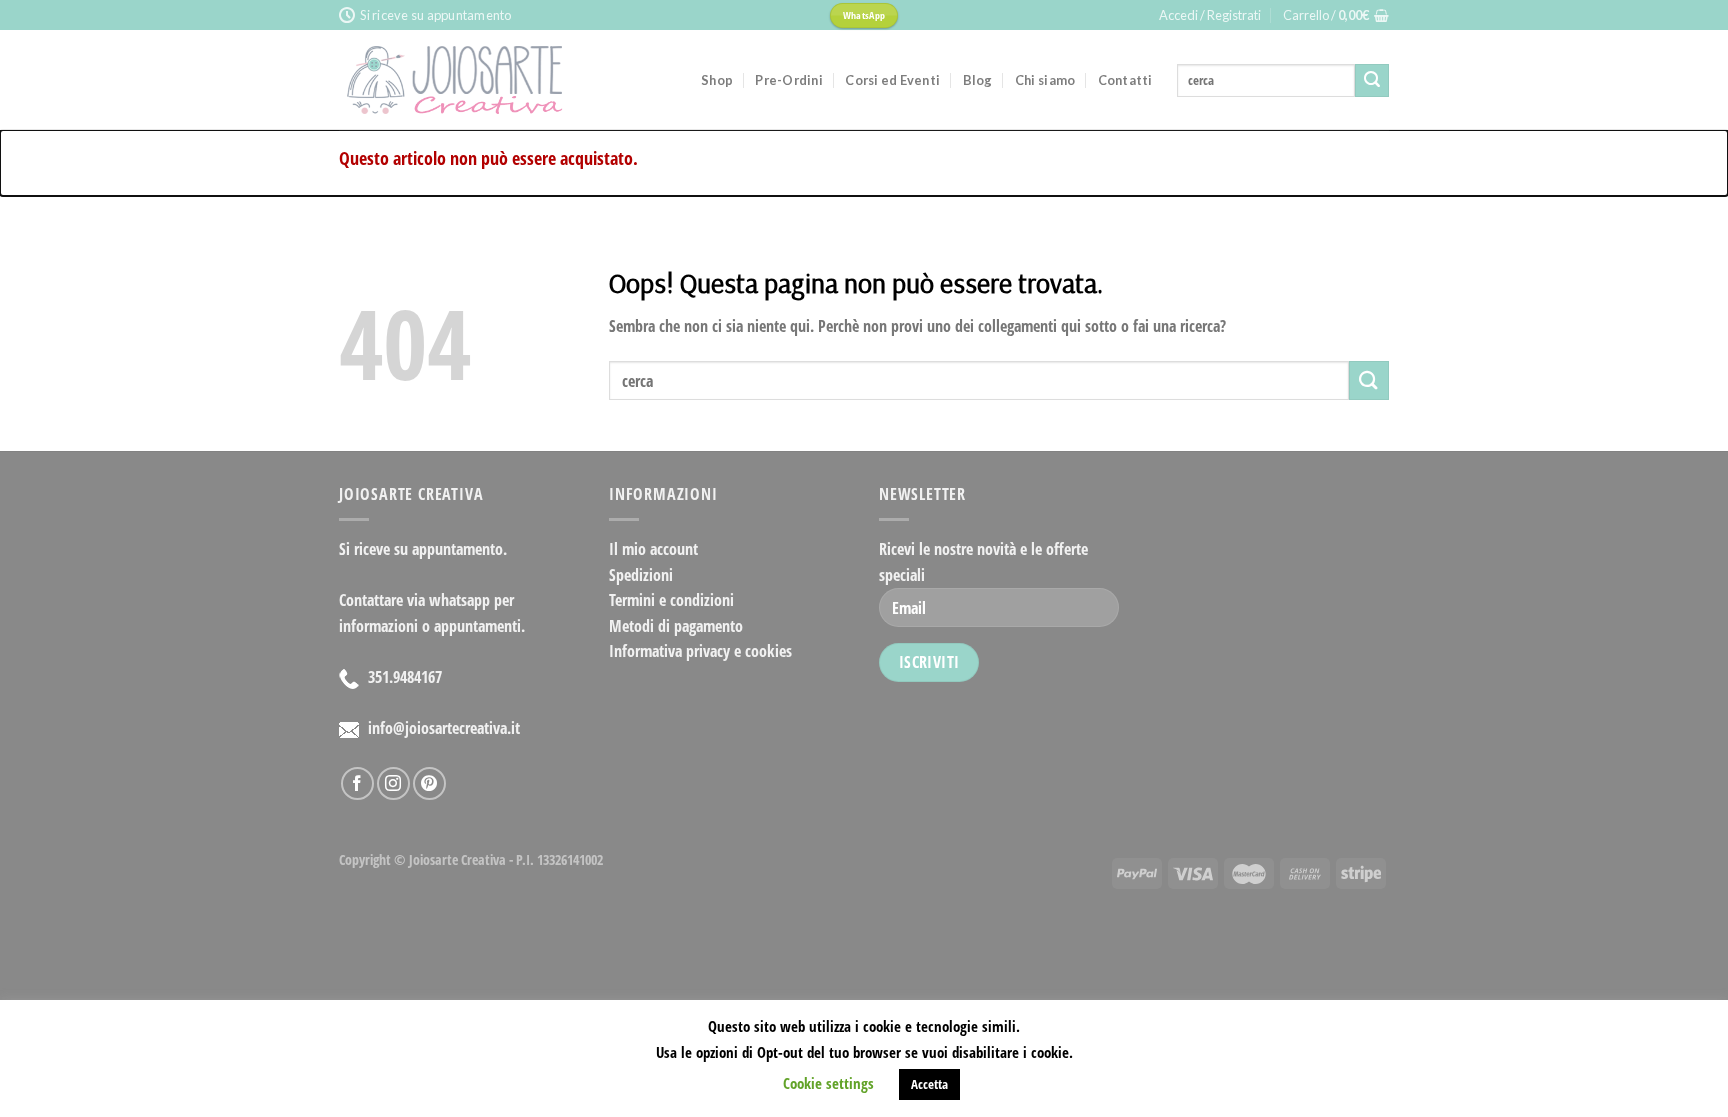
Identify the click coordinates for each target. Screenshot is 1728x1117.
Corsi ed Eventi (892, 80)
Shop (717, 80)
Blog (978, 80)
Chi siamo (1045, 80)
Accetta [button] (929, 1084)
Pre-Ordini (789, 80)
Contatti (1125, 80)
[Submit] (1372, 81)
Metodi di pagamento (676, 626)
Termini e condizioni (671, 600)
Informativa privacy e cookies (700, 651)
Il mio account (653, 549)
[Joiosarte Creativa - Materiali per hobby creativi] (505, 80)
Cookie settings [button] (828, 1083)
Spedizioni (641, 575)
